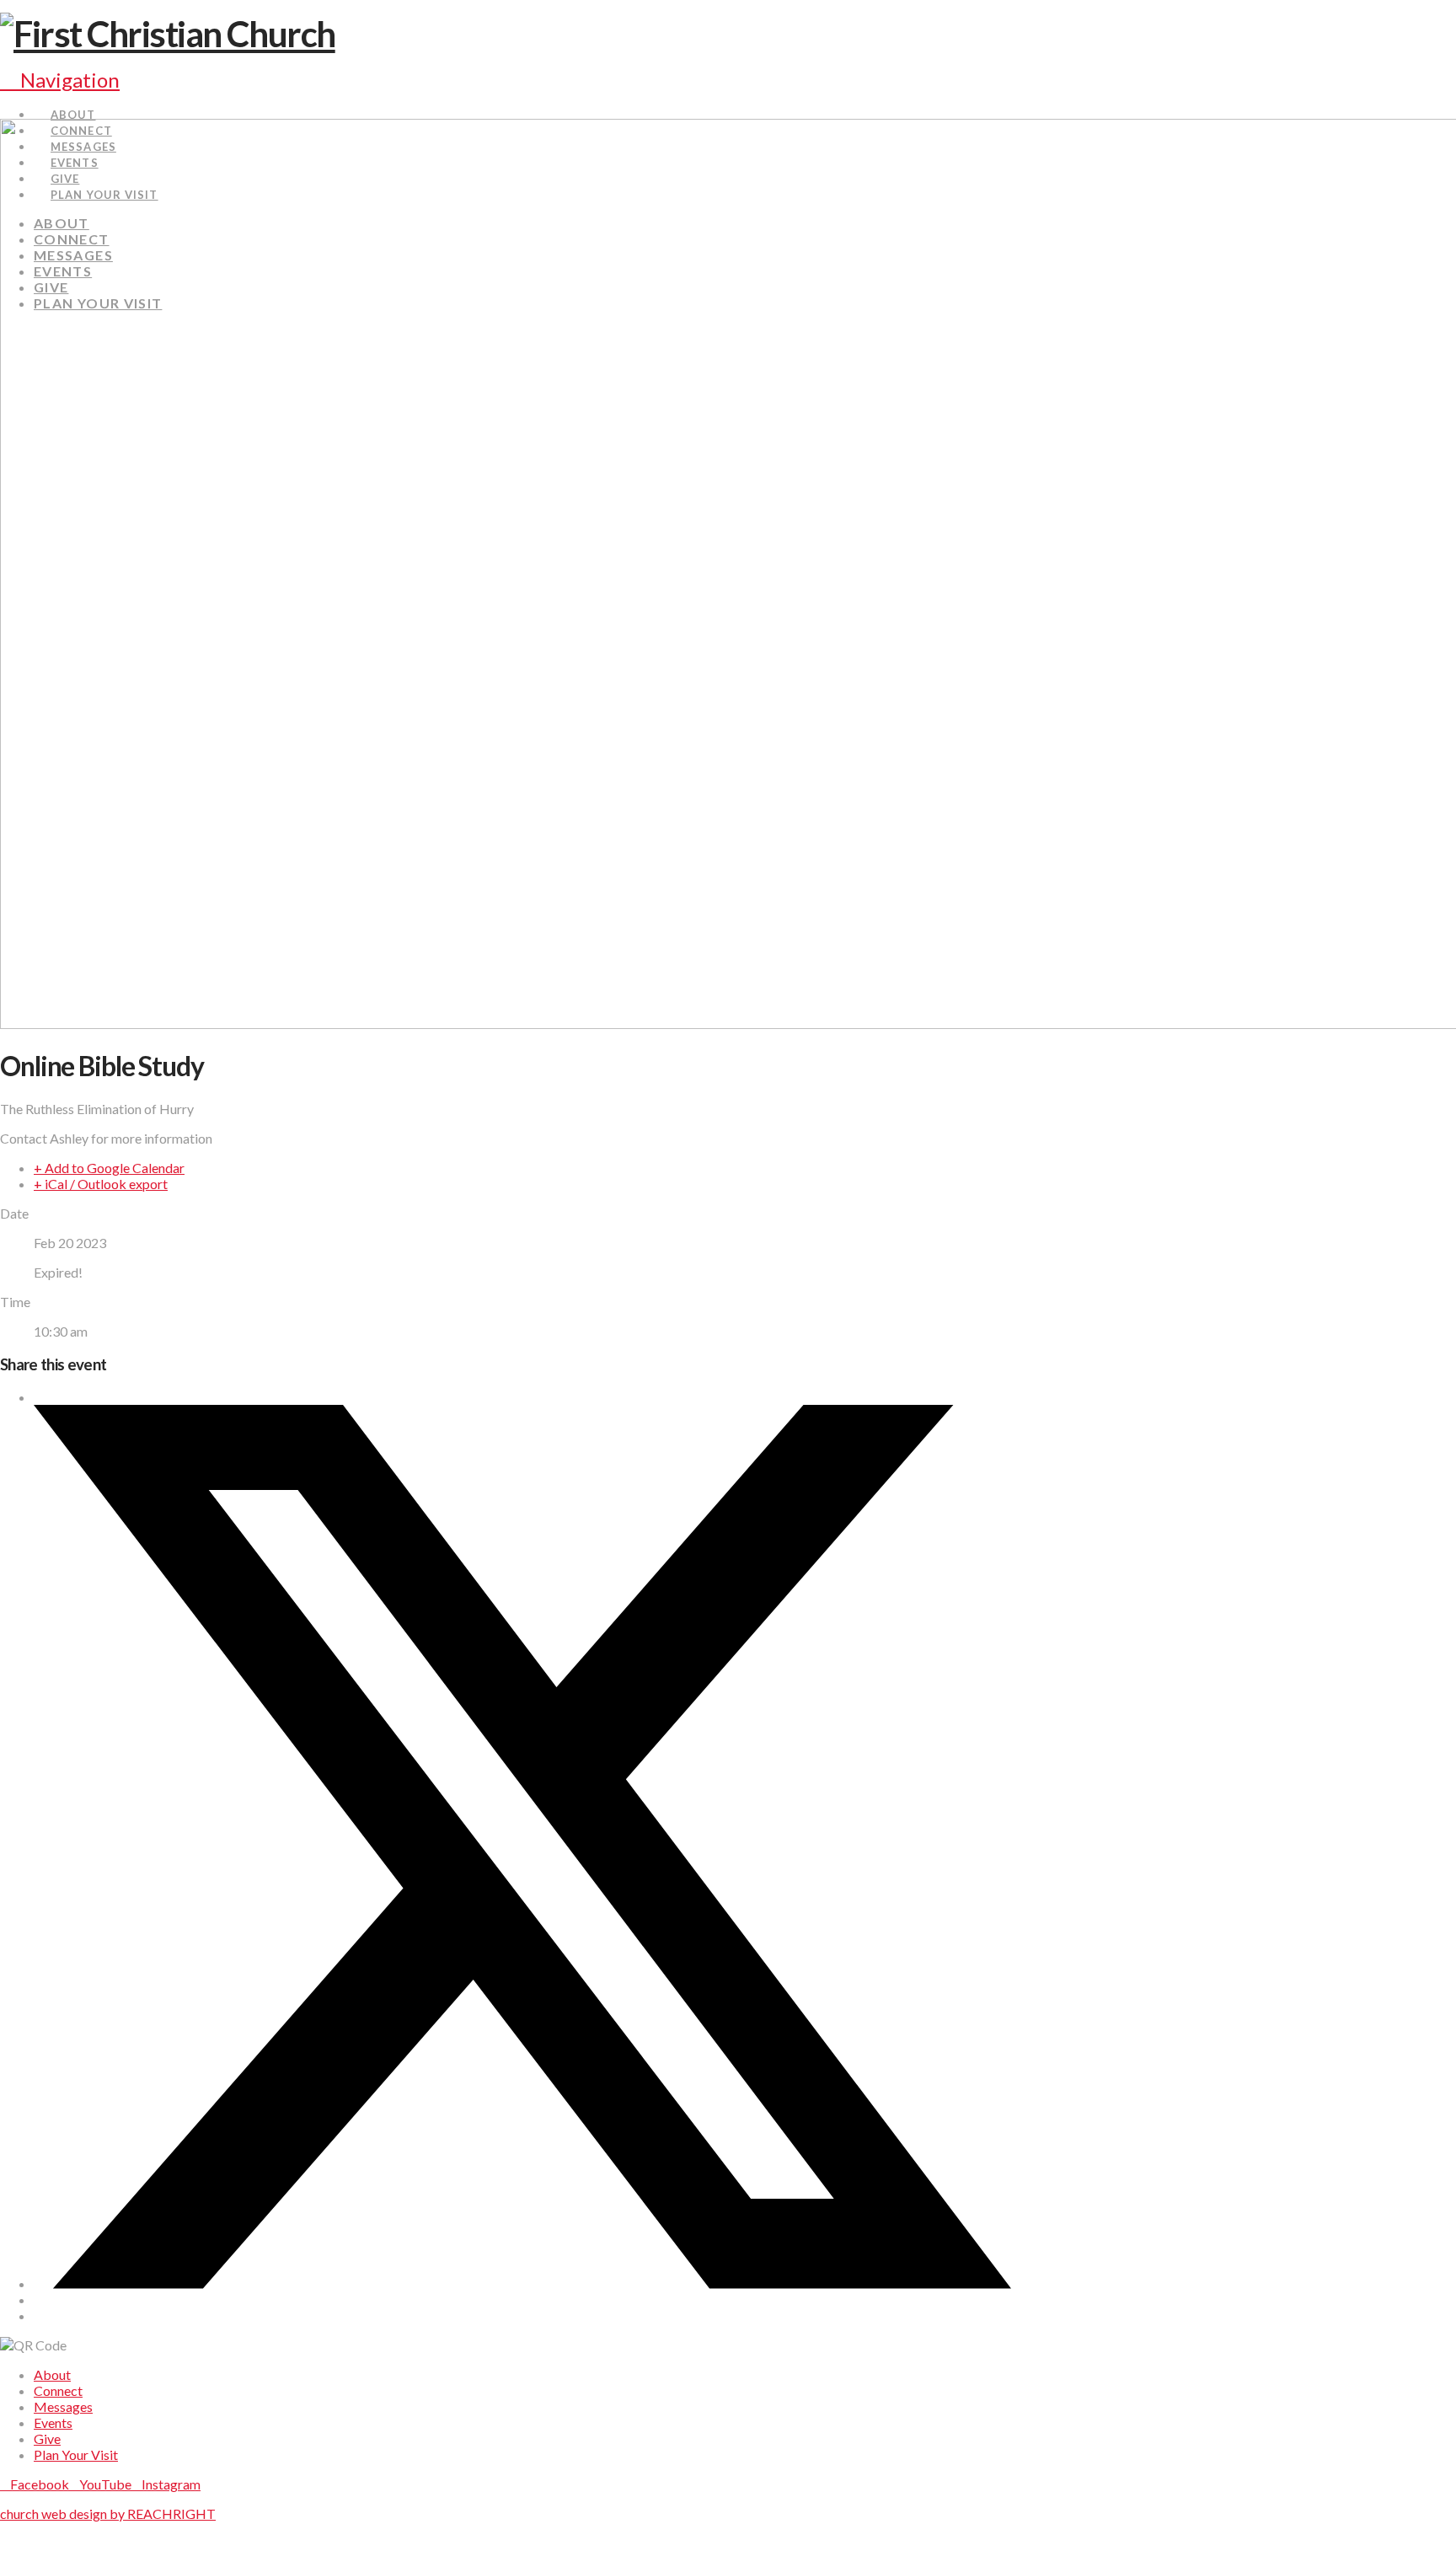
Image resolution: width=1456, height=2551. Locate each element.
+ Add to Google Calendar (109, 1168)
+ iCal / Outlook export (101, 1184)
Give (47, 2438)
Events (53, 2422)
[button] (60, 80)
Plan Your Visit (76, 2455)
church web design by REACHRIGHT (108, 2513)
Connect (58, 2390)
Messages (63, 2406)
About (52, 2374)
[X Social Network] (522, 2283)
